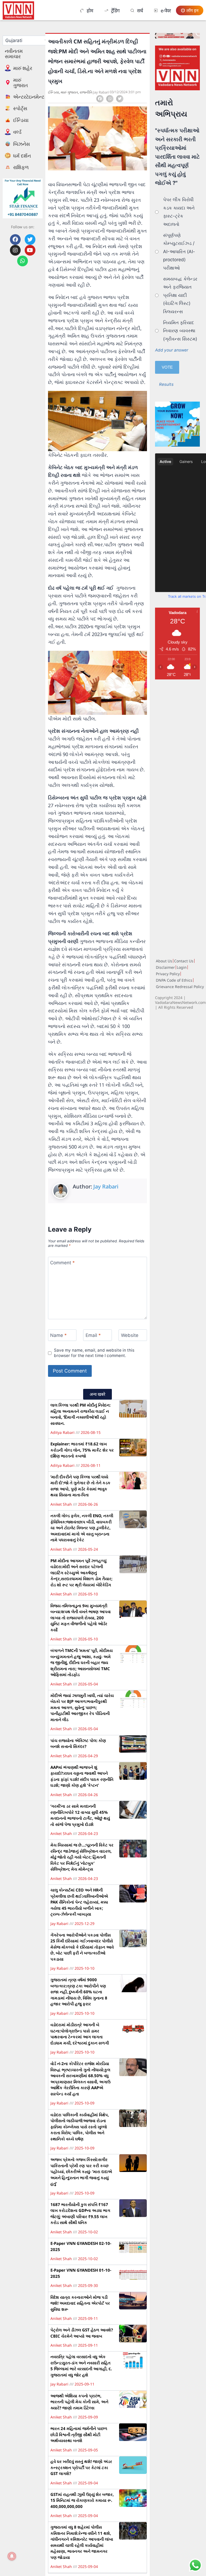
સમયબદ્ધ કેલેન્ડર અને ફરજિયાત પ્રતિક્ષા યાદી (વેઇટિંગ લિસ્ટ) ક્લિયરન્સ (180, 295)
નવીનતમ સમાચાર (14, 54)
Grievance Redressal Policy (180, 987)
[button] (100, 99)
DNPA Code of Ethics (174, 980)
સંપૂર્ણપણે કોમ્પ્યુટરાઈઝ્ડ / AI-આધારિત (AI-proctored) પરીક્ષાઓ (179, 252)
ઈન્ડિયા (54, 92)
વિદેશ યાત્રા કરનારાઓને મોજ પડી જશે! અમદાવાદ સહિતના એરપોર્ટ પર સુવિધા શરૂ (80, 2303)
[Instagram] (15, 250)
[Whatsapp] (23, 261)
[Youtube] (30, 250)
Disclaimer (165, 967)
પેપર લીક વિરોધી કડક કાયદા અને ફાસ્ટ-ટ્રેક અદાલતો (179, 212)
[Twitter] (30, 240)
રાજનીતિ (86, 92)
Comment (62, 1263)
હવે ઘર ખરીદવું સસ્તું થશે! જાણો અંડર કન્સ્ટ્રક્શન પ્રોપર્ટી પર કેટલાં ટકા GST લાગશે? (81, 2467)
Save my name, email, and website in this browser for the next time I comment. (94, 1353)
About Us (164, 961)
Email (93, 1335)
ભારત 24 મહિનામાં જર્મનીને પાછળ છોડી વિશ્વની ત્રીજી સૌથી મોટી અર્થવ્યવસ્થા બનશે (79, 2434)
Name (58, 1335)
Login (182, 967)
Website (130, 1335)
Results (166, 384)
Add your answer (172, 350)
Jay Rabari (106, 1186)
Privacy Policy (168, 974)
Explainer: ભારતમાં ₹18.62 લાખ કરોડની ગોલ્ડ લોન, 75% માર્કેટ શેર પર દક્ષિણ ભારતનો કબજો (82, 1450)
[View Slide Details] (177, 68)
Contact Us (184, 961)
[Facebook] (15, 240)
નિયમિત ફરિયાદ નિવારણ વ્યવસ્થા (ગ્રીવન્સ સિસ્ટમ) (180, 331)
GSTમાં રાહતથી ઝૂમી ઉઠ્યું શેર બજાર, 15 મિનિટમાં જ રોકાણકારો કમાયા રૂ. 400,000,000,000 (82, 2500)
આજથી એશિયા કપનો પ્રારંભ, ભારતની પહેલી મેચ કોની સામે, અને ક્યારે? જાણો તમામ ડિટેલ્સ (79, 2402)
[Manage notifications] (12, 2556)
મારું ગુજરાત (69, 92)
